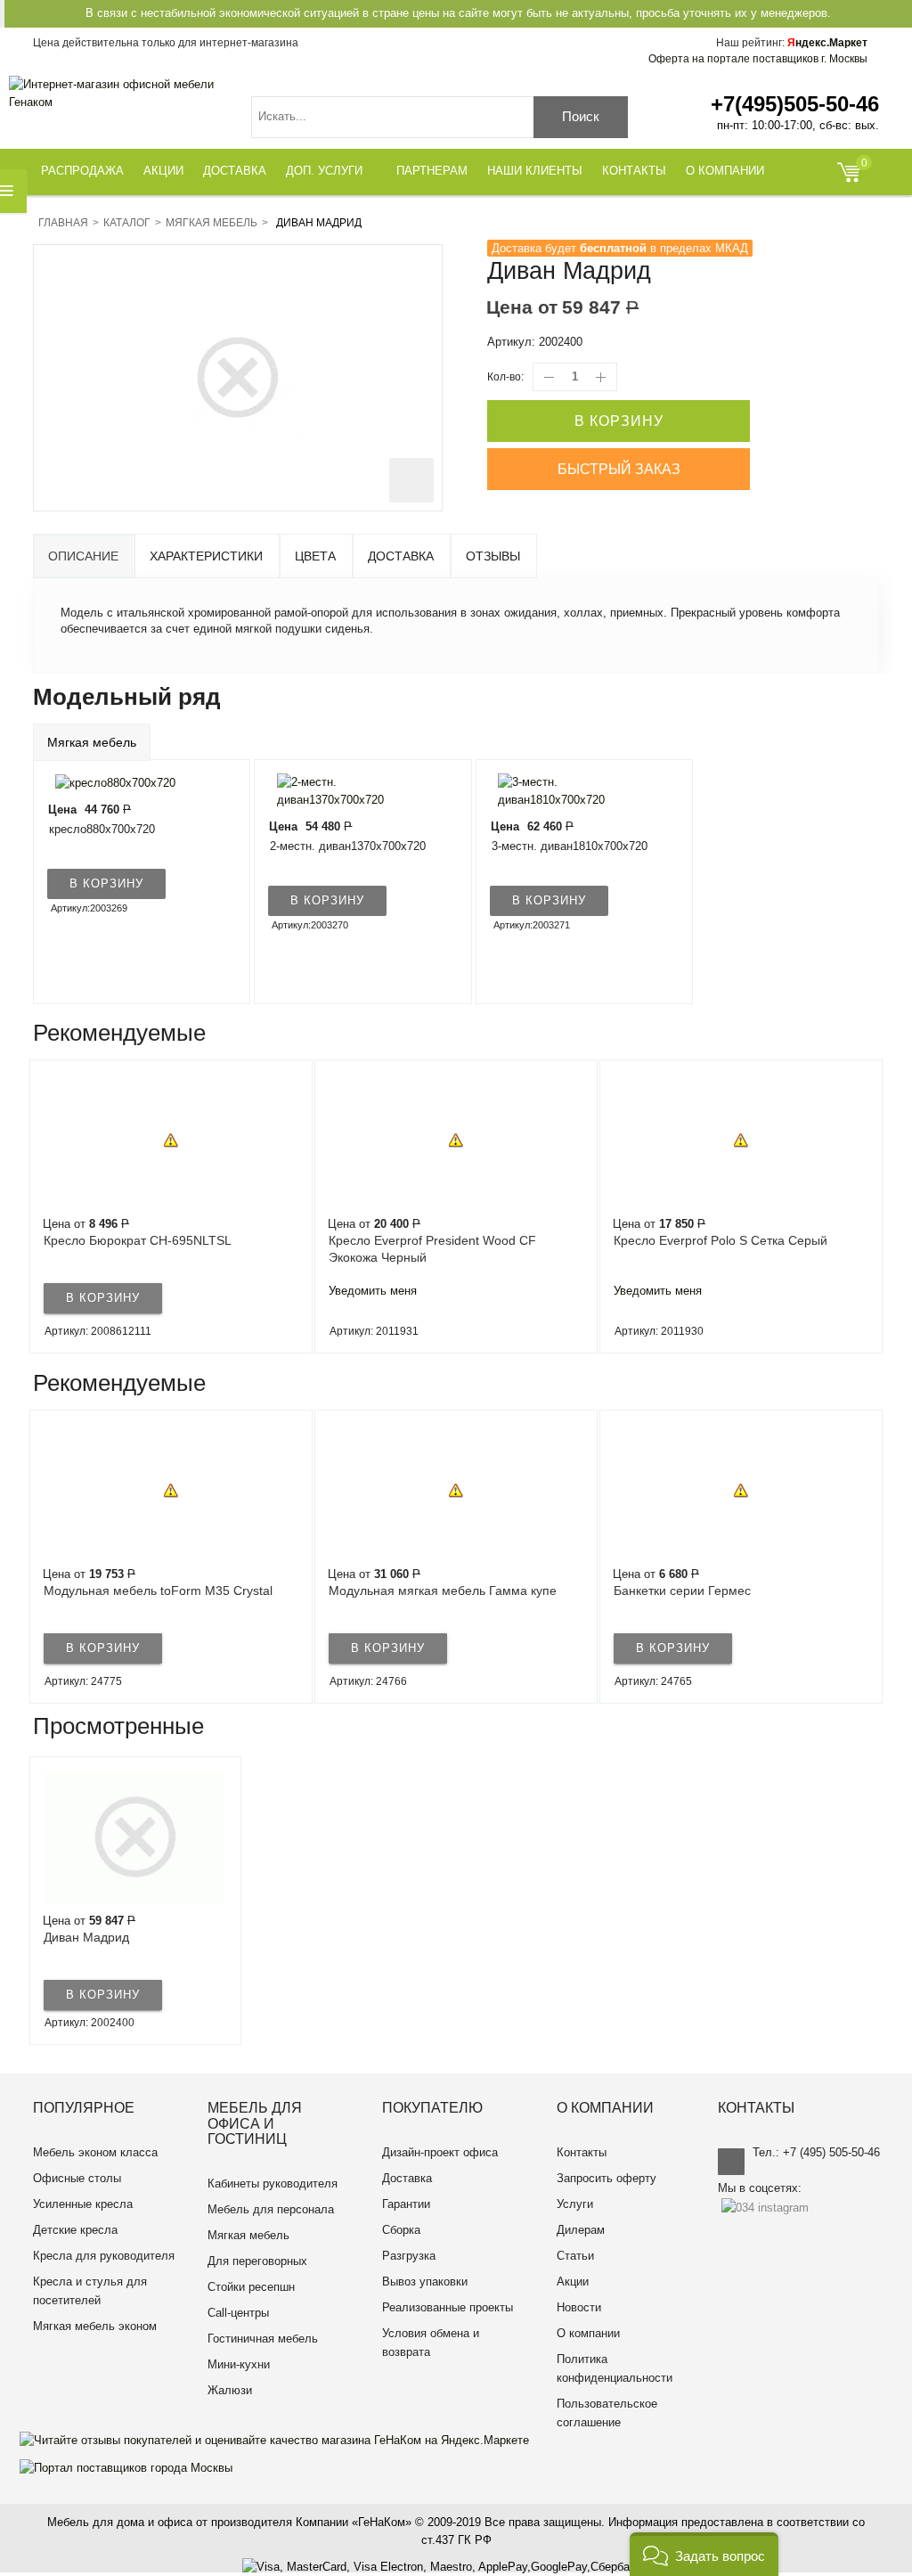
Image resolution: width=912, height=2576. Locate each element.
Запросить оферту (607, 2178)
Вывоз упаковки (425, 2282)
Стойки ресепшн (251, 2287)
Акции (573, 2282)
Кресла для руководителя (104, 2256)
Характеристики (206, 556)
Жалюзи (230, 2390)
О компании (588, 2333)
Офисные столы (77, 2178)
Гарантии (406, 2204)
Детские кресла (75, 2230)
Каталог (127, 223)
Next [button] (878, 1206)
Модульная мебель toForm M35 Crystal (158, 1591)
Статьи (575, 2256)
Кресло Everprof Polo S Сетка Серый (721, 1240)
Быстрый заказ (619, 469)
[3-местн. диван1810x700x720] (574, 791)
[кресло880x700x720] (111, 782)
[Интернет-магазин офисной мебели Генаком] (120, 94)
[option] (171, 1206)
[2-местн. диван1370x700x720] (352, 791)
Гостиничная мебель (263, 2339)
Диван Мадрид (86, 1937)
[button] (704, 2554)
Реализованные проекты (448, 2307)
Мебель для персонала (271, 2209)
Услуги (575, 2204)
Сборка (401, 2230)
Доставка (401, 556)
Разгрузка (409, 2256)
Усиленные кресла (83, 2204)
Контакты (582, 2152)
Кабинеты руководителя (273, 2183)
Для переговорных (257, 2261)
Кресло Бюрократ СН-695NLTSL (138, 1240)
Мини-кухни (239, 2364)
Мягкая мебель (212, 223)
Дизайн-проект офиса (440, 2152)
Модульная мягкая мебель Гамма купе (443, 1591)
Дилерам (581, 2230)
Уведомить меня (373, 1291)
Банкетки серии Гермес (682, 1591)
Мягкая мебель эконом (95, 2326)
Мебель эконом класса (95, 2152)
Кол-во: (505, 377)
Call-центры (238, 2313)
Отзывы (493, 556)
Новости (579, 2307)
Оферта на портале (758, 59)
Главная (63, 223)
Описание (83, 556)
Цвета (315, 556)
